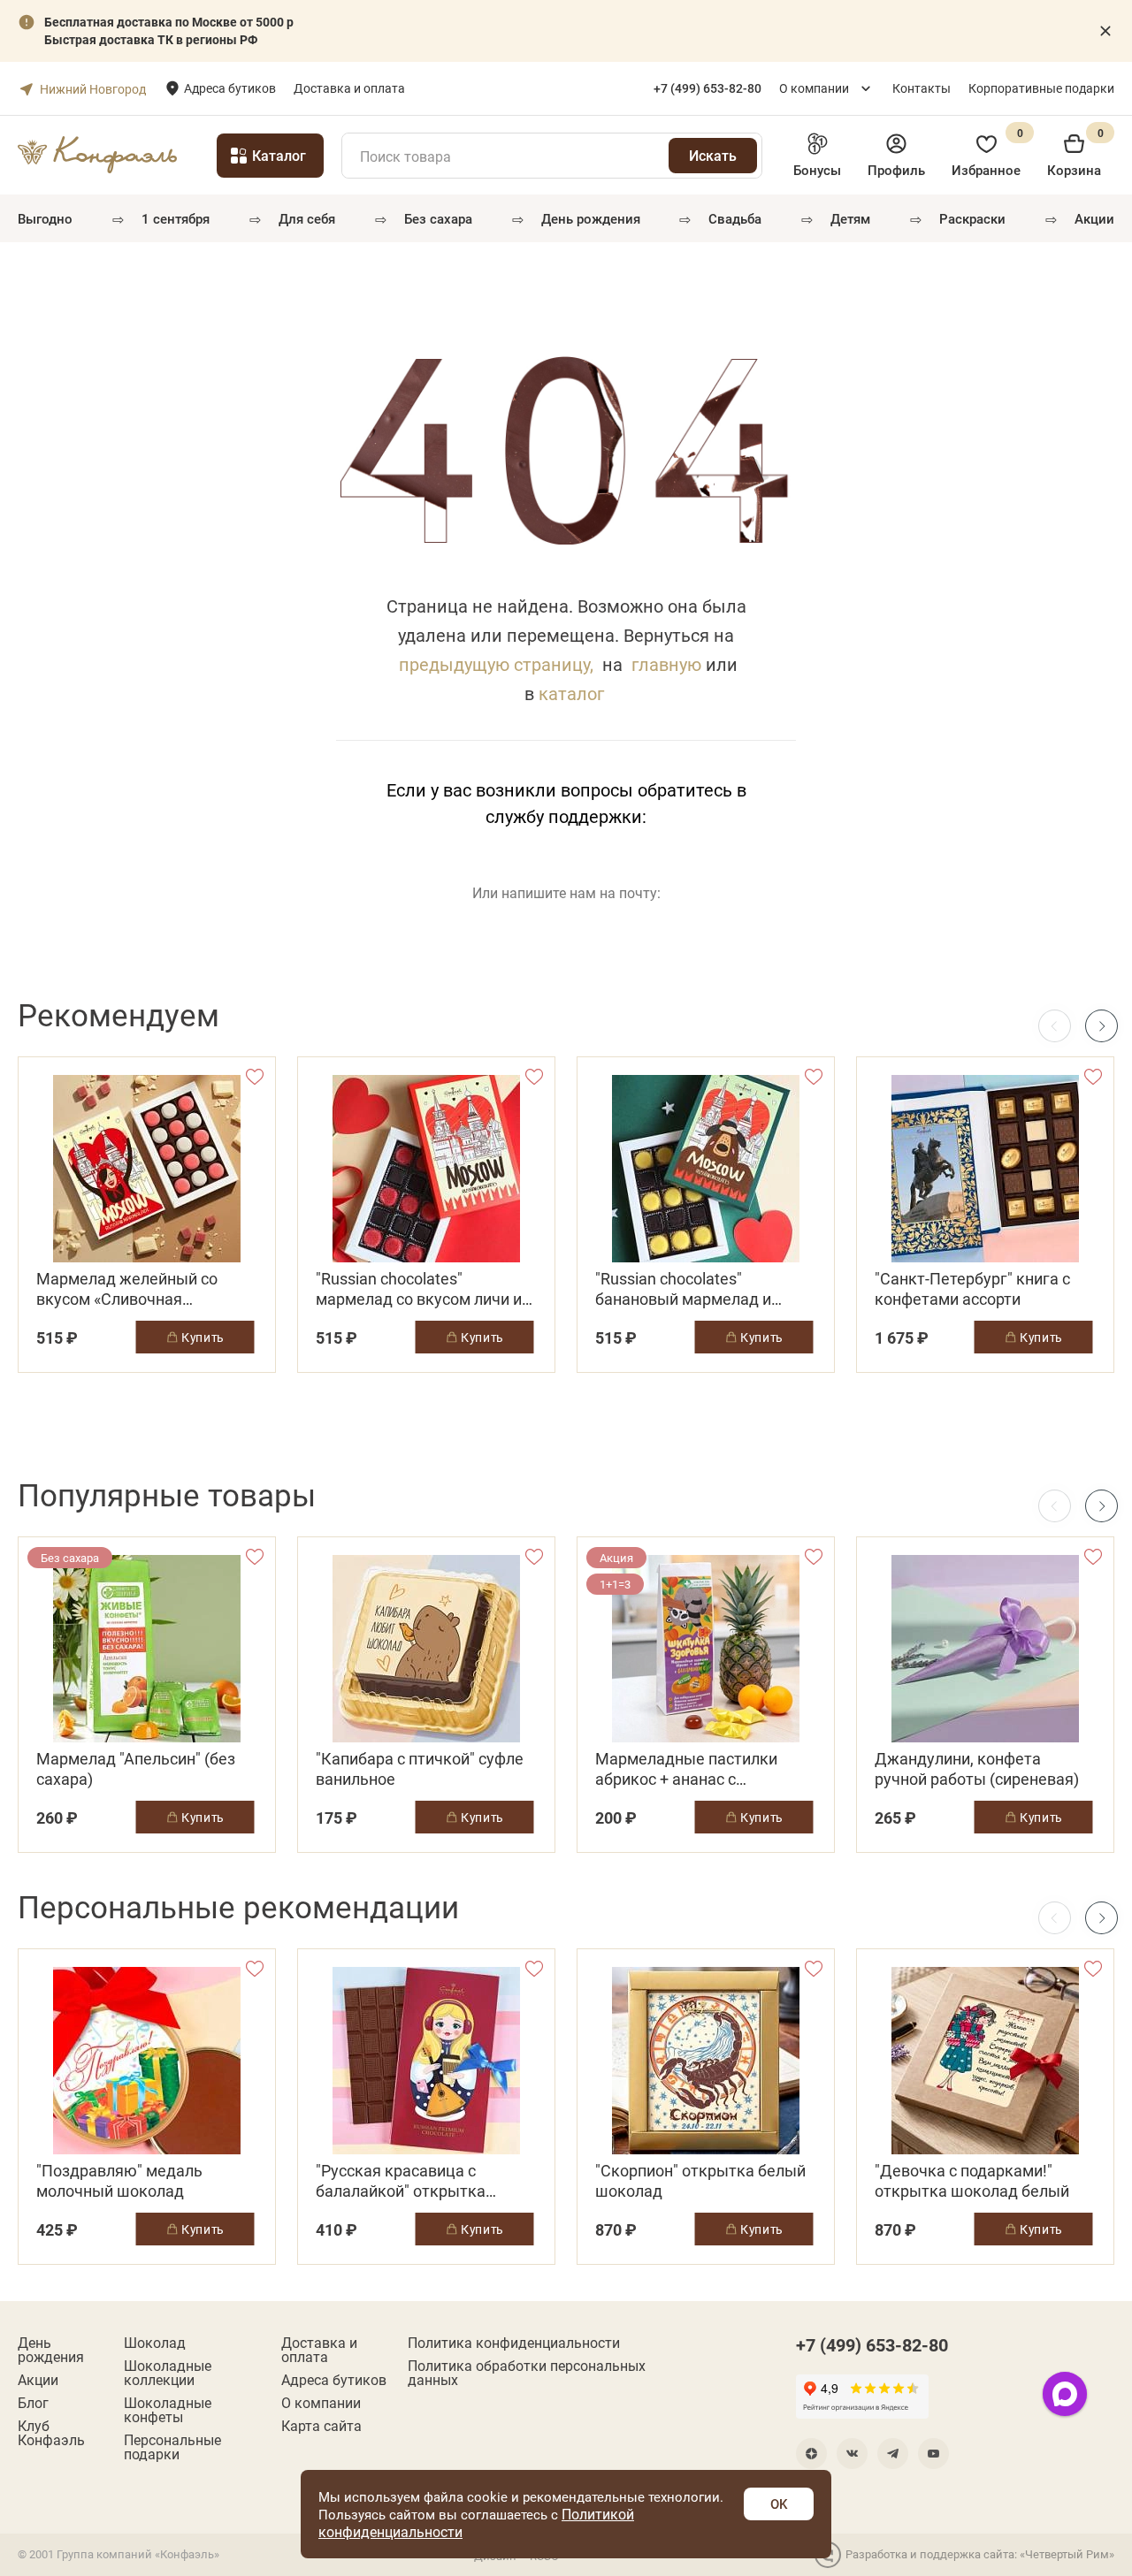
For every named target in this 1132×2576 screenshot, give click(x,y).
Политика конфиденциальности (514, 2343)
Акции (1094, 218)
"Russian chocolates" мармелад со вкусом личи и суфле (419, 1289)
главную (666, 664)
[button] (1101, 1026)
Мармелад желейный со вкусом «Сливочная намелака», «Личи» (127, 1289)
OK (779, 2504)
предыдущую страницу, (496, 664)
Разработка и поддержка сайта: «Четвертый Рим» (980, 2554)
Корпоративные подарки (1041, 88)
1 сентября (176, 218)
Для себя (307, 218)
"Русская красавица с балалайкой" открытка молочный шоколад (401, 2181)
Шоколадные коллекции (168, 2373)
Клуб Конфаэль (51, 2433)
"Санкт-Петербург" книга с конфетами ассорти (972, 1289)
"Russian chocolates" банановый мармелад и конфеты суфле (683, 1289)
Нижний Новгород (93, 89)
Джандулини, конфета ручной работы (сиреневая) (977, 1769)
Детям (850, 218)
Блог (33, 2403)
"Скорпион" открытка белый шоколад (700, 2181)
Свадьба (735, 218)
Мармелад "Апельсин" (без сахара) (136, 1769)
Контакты (922, 88)
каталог (571, 693)
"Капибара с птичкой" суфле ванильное (420, 1769)
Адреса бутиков (230, 88)
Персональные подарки (172, 2447)
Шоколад (155, 2343)
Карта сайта (321, 2426)
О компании (814, 88)
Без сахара (438, 218)
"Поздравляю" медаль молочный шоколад (119, 2181)
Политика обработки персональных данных (527, 2373)
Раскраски (972, 218)
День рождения (591, 218)
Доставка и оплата (349, 88)
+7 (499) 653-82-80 (872, 2344)
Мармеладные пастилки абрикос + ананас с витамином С (686, 1769)
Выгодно (45, 218)
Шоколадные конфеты (168, 2410)
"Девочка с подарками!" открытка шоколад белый (972, 2181)
